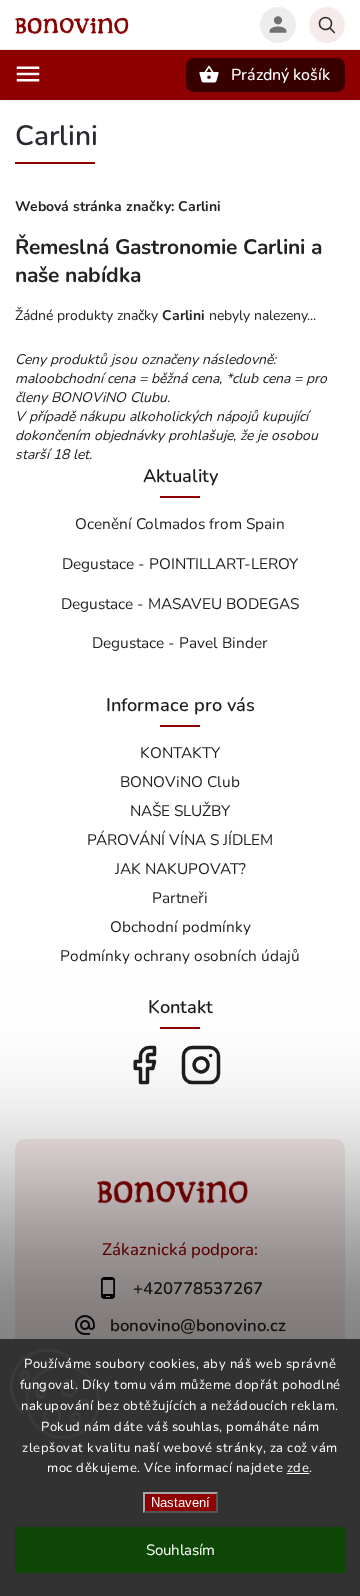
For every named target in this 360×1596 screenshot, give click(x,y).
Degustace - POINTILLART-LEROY (180, 563)
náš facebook (144, 1065)
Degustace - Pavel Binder (180, 642)
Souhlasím (180, 1550)
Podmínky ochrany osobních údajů (180, 955)
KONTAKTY (180, 752)
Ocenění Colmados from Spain (180, 523)
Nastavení (180, 1502)
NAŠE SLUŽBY (180, 810)
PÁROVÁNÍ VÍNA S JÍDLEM (180, 839)
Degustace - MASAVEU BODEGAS (180, 603)
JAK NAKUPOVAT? (180, 868)
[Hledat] (327, 25)
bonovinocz (201, 1065)
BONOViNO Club (180, 781)
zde (298, 1468)
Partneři (180, 897)
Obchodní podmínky (180, 926)
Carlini (199, 206)
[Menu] (28, 74)
